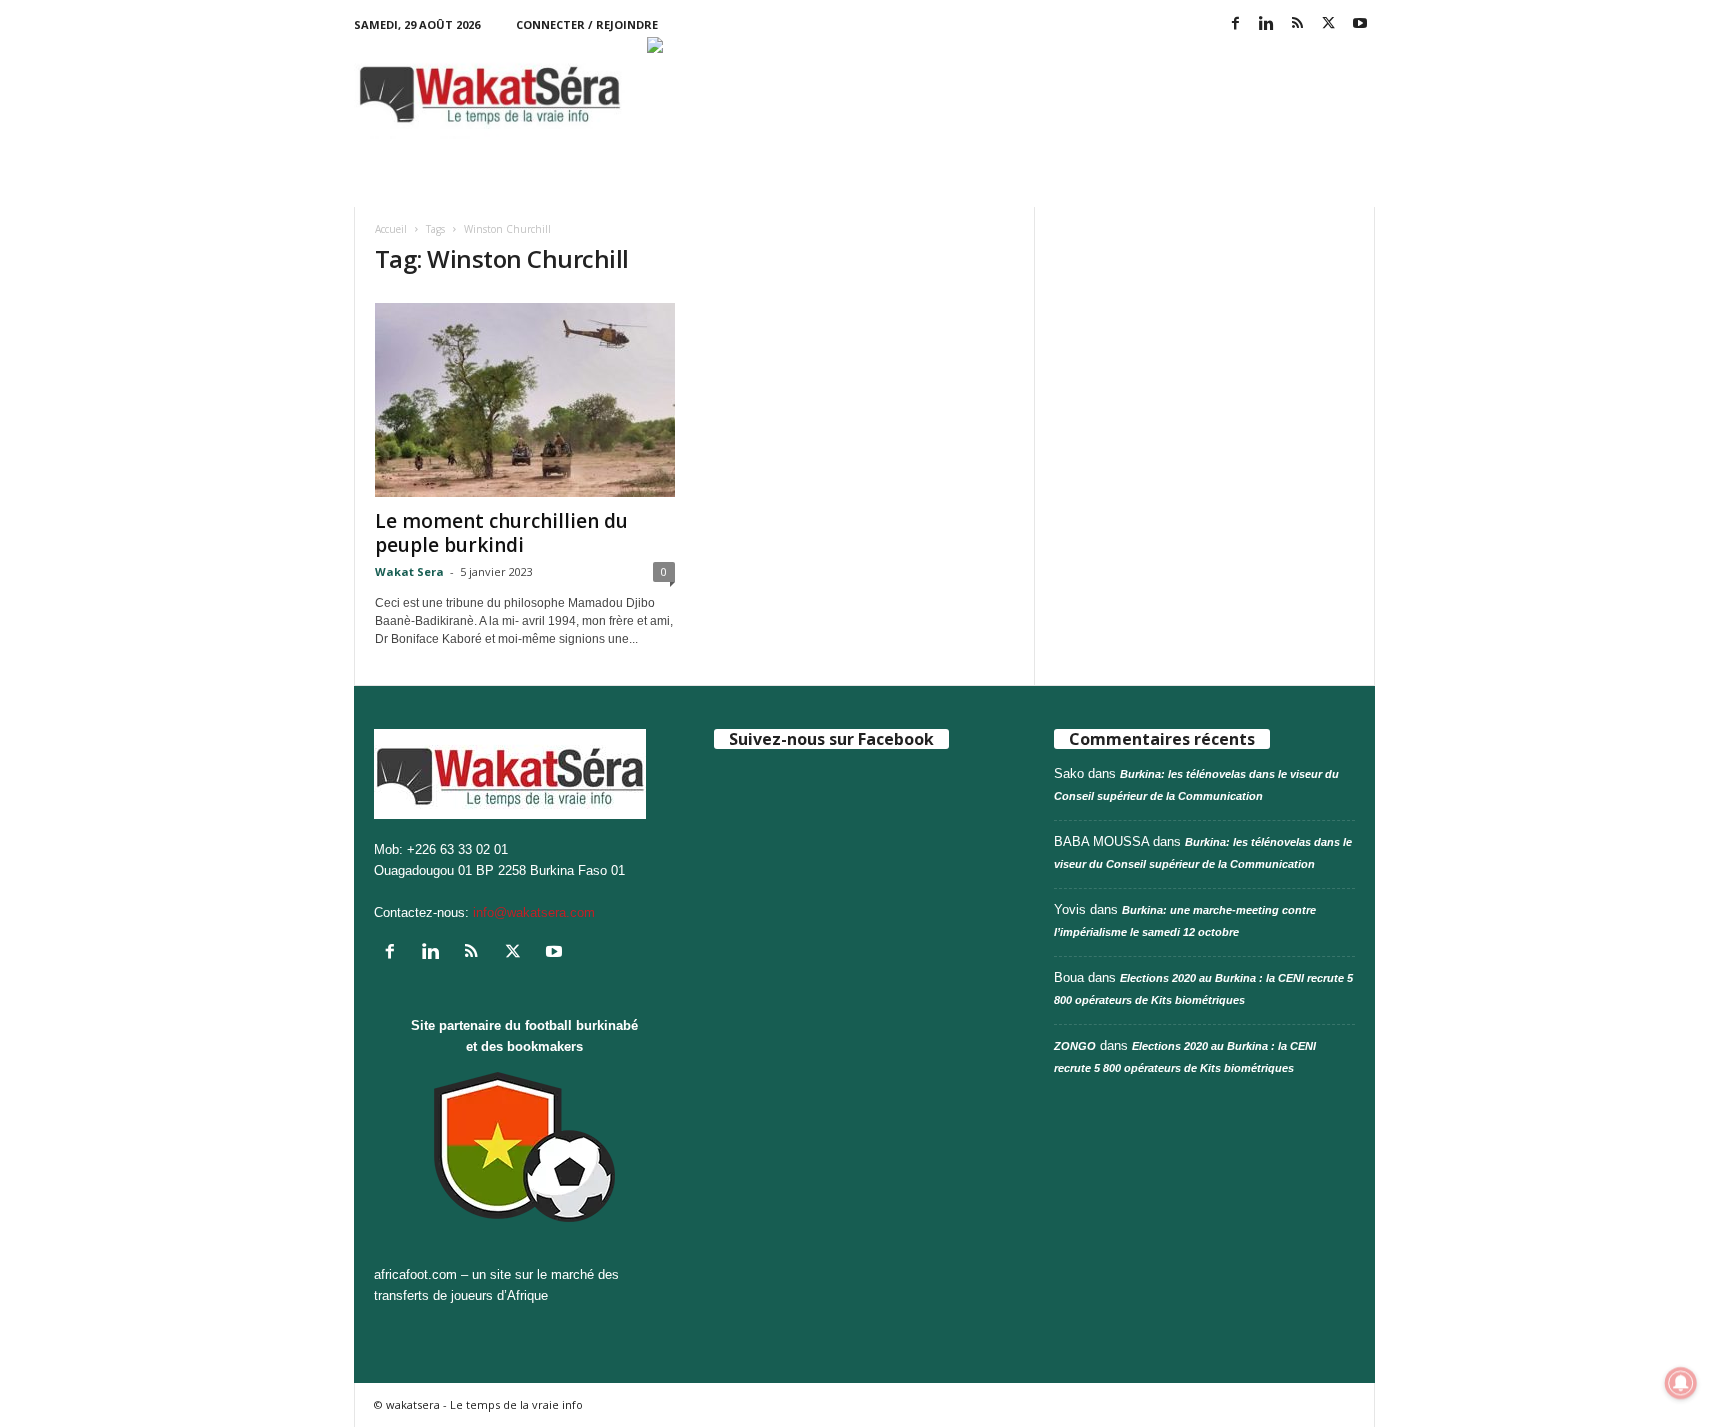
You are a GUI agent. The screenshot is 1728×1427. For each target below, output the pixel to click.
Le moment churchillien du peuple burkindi (501, 533)
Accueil (391, 229)
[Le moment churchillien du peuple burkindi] (525, 400)
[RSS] (1298, 24)
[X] (1329, 24)
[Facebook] (1236, 24)
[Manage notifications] (1681, 1383)
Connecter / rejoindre (587, 24)
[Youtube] (1360, 24)
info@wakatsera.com (534, 912)
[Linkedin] (1267, 24)
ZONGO (1075, 1046)
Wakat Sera (409, 571)
